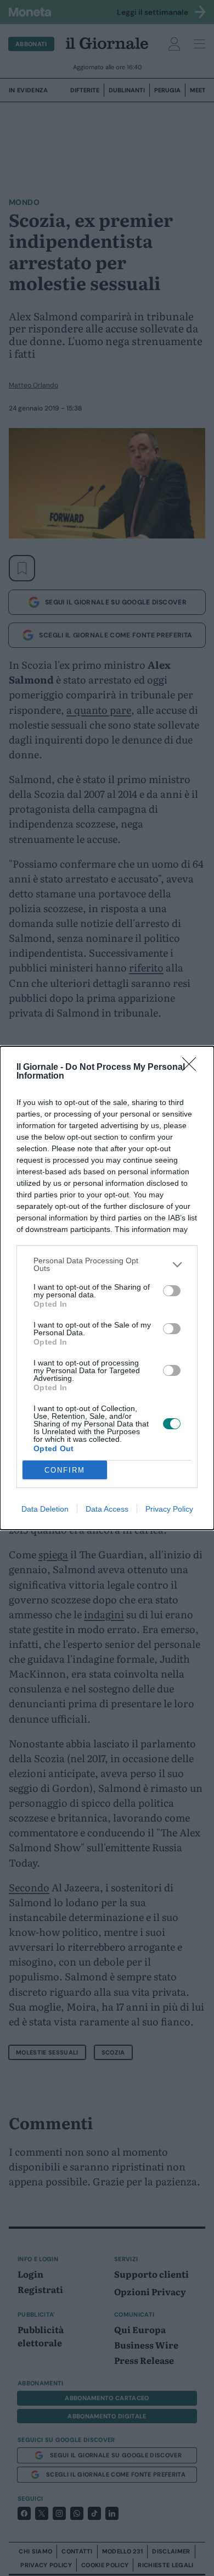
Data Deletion (45, 1509)
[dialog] (107, 1288)
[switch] (172, 1291)
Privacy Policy (169, 1509)
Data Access (107, 1509)
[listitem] (107, 1264)
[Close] (193, 1068)
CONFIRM (65, 1470)
